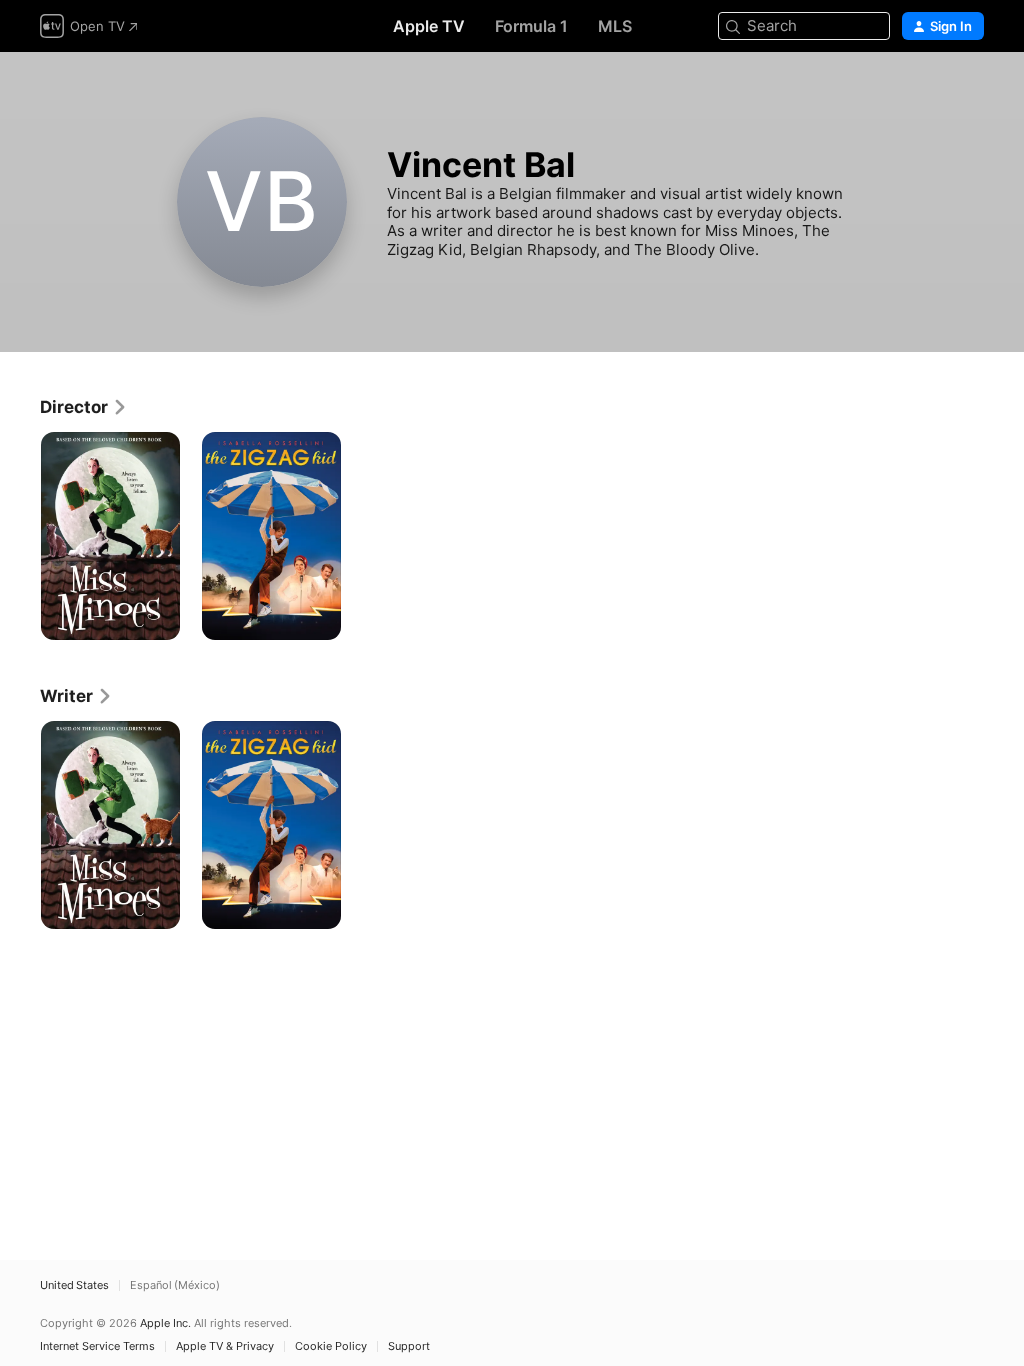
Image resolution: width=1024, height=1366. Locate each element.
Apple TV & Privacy (225, 1346)
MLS (615, 26)
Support (409, 1346)
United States (74, 1285)
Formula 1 (531, 26)
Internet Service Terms (97, 1346)
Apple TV (429, 26)
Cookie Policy (331, 1346)
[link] (84, 407)
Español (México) (175, 1285)
